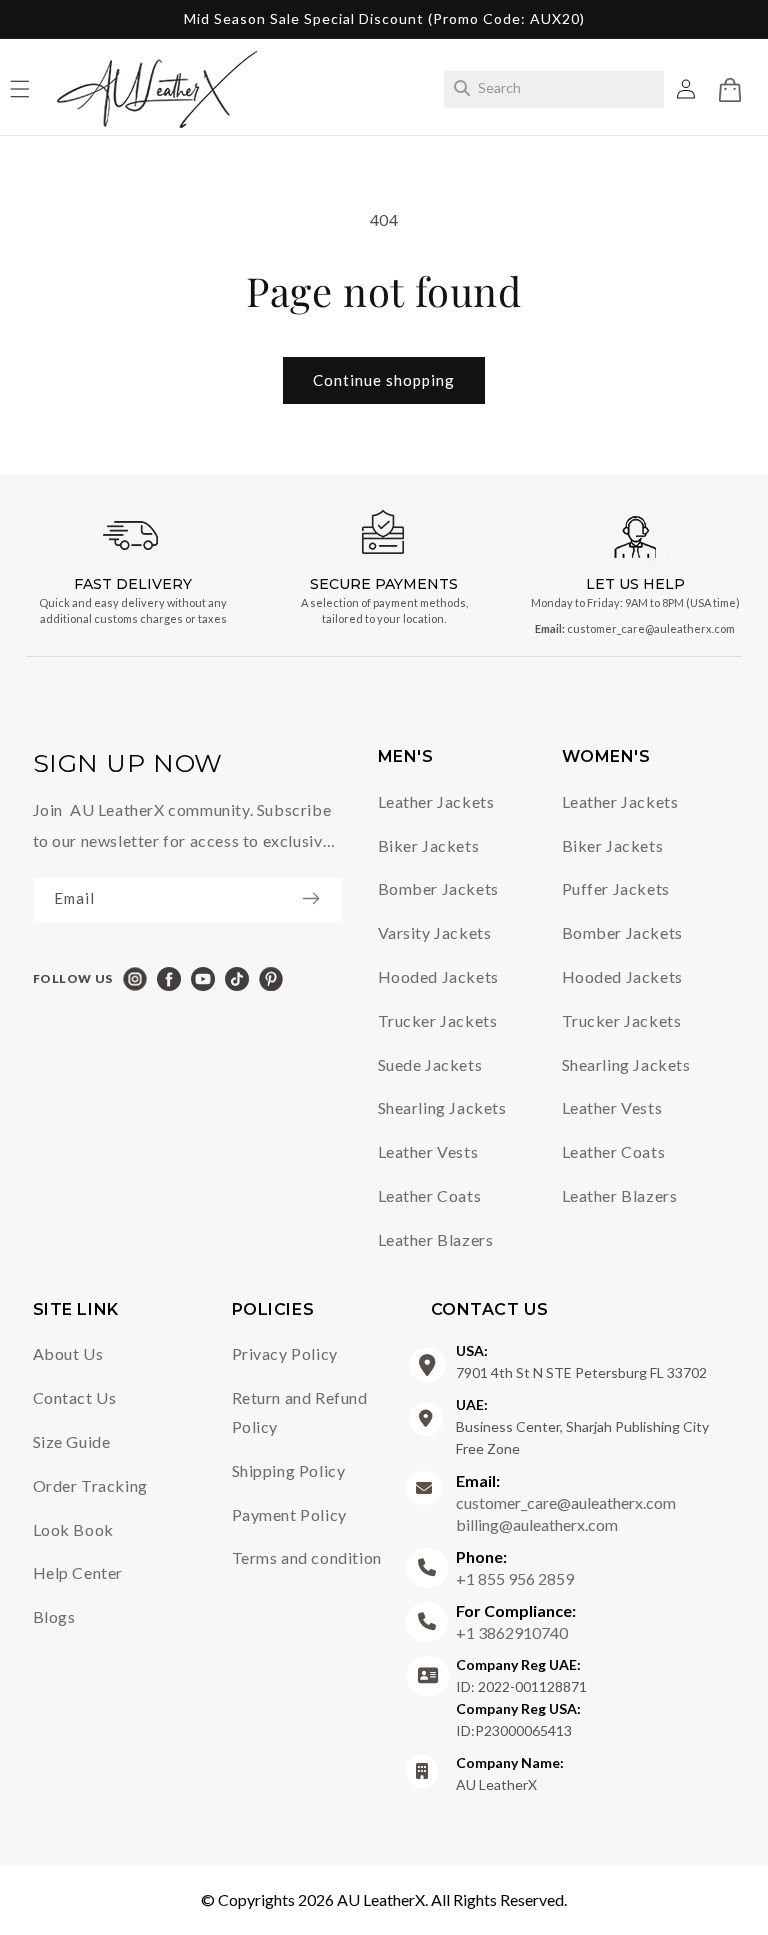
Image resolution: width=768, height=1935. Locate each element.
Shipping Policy (289, 1470)
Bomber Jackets (438, 888)
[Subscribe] (321, 898)
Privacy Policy (285, 1353)
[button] (730, 90)
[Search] (462, 88)
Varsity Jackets (435, 932)
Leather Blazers (436, 1239)
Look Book (73, 1529)
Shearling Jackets (442, 1107)
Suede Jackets (430, 1064)
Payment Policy (289, 1514)
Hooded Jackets (438, 976)
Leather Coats (430, 1195)
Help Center (78, 1572)
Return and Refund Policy (300, 1412)
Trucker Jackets (438, 1020)
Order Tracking (90, 1485)
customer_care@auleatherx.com (651, 628)
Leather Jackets (436, 801)
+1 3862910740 (516, 1621)
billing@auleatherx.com (537, 1524)
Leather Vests (428, 1151)
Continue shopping (384, 380)
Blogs (54, 1616)
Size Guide (72, 1441)
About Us (68, 1353)
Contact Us (75, 1397)
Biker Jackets (429, 845)
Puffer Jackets (616, 888)
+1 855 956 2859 (515, 1567)
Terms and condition (307, 1557)
